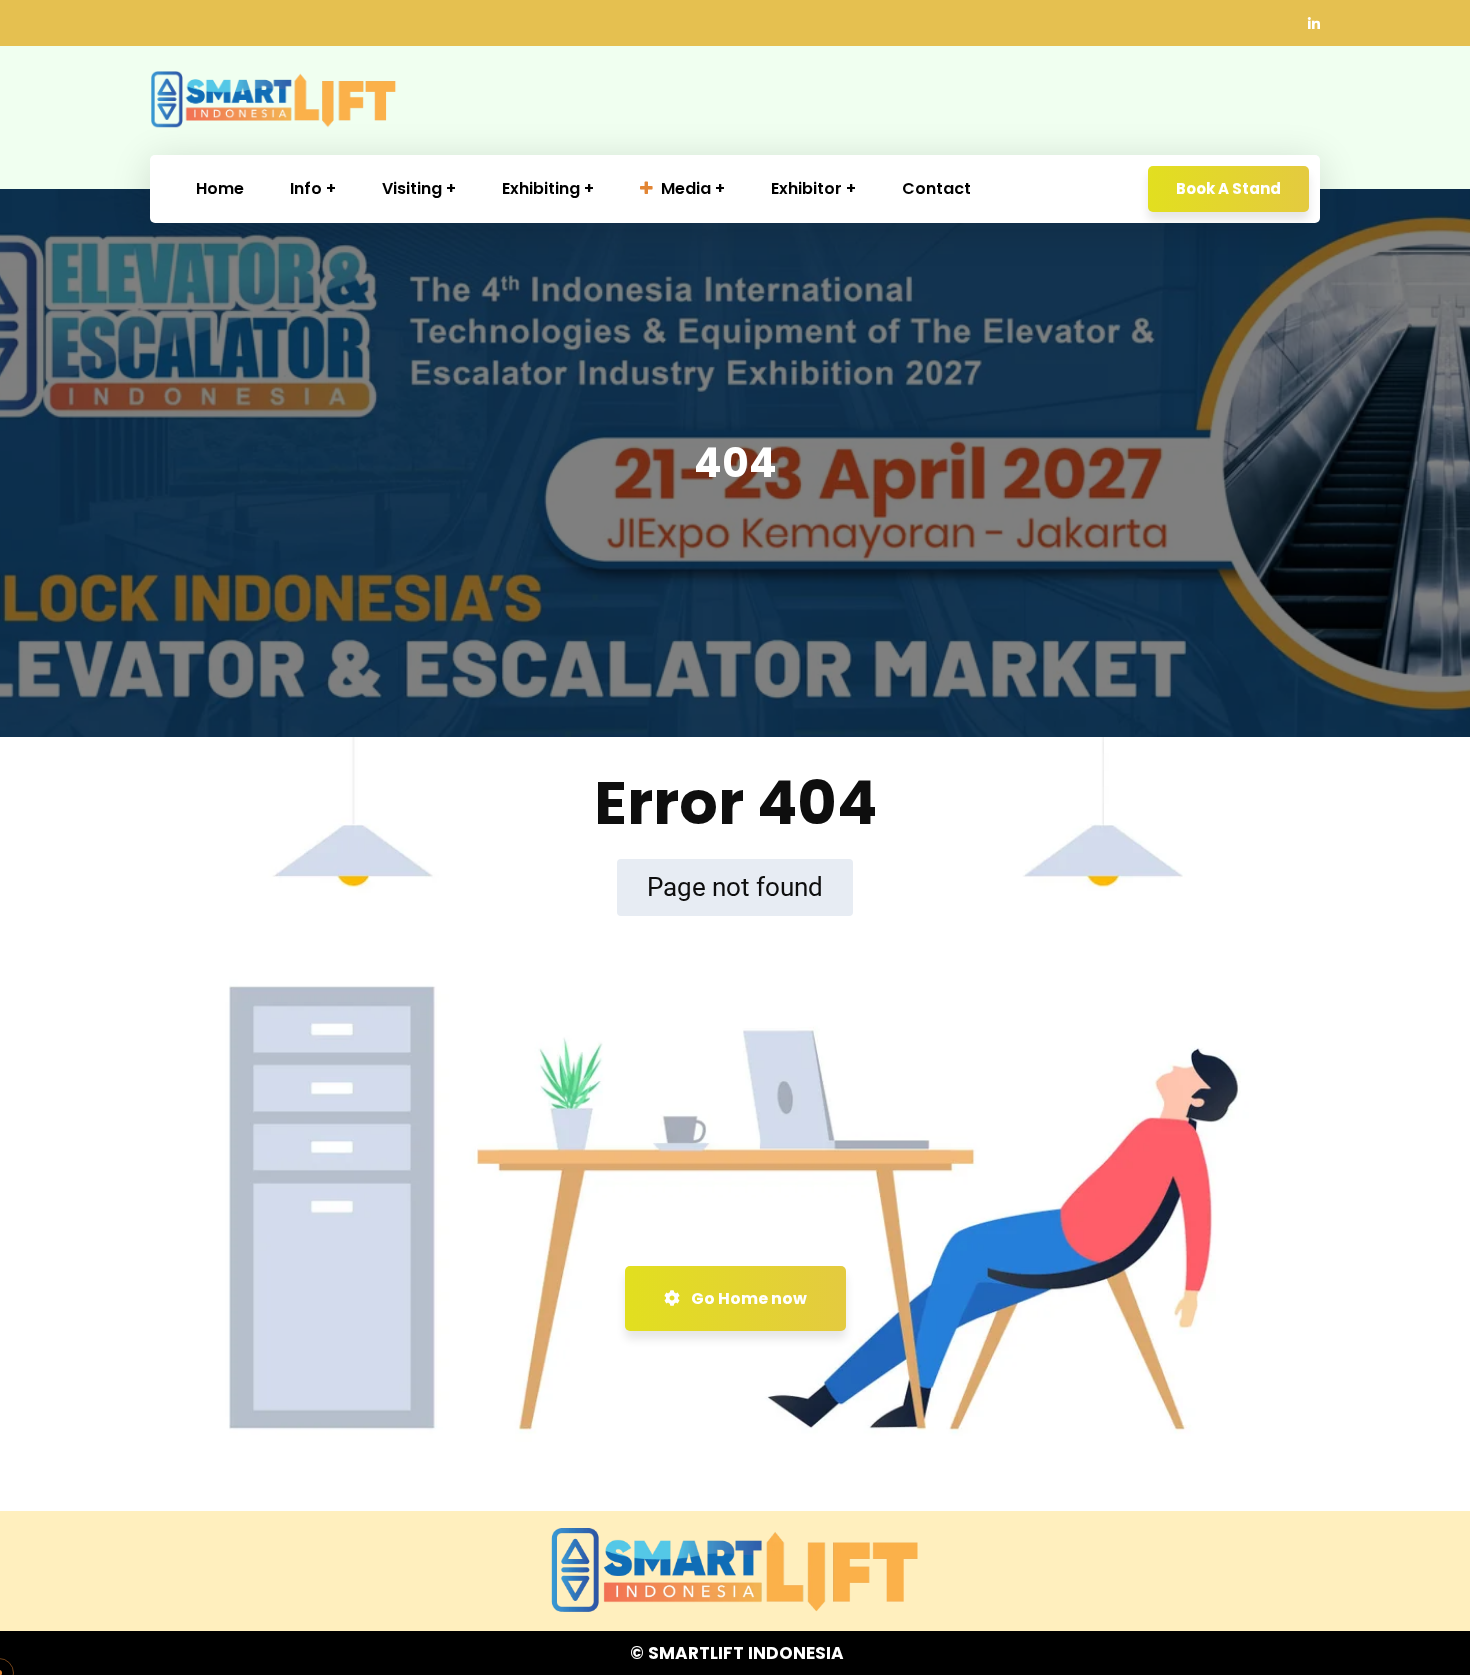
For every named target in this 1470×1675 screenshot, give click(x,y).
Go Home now (747, 1298)
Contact (936, 188)
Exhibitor (806, 188)
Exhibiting (541, 188)
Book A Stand (1228, 188)
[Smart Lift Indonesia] (273, 100)
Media (686, 188)
